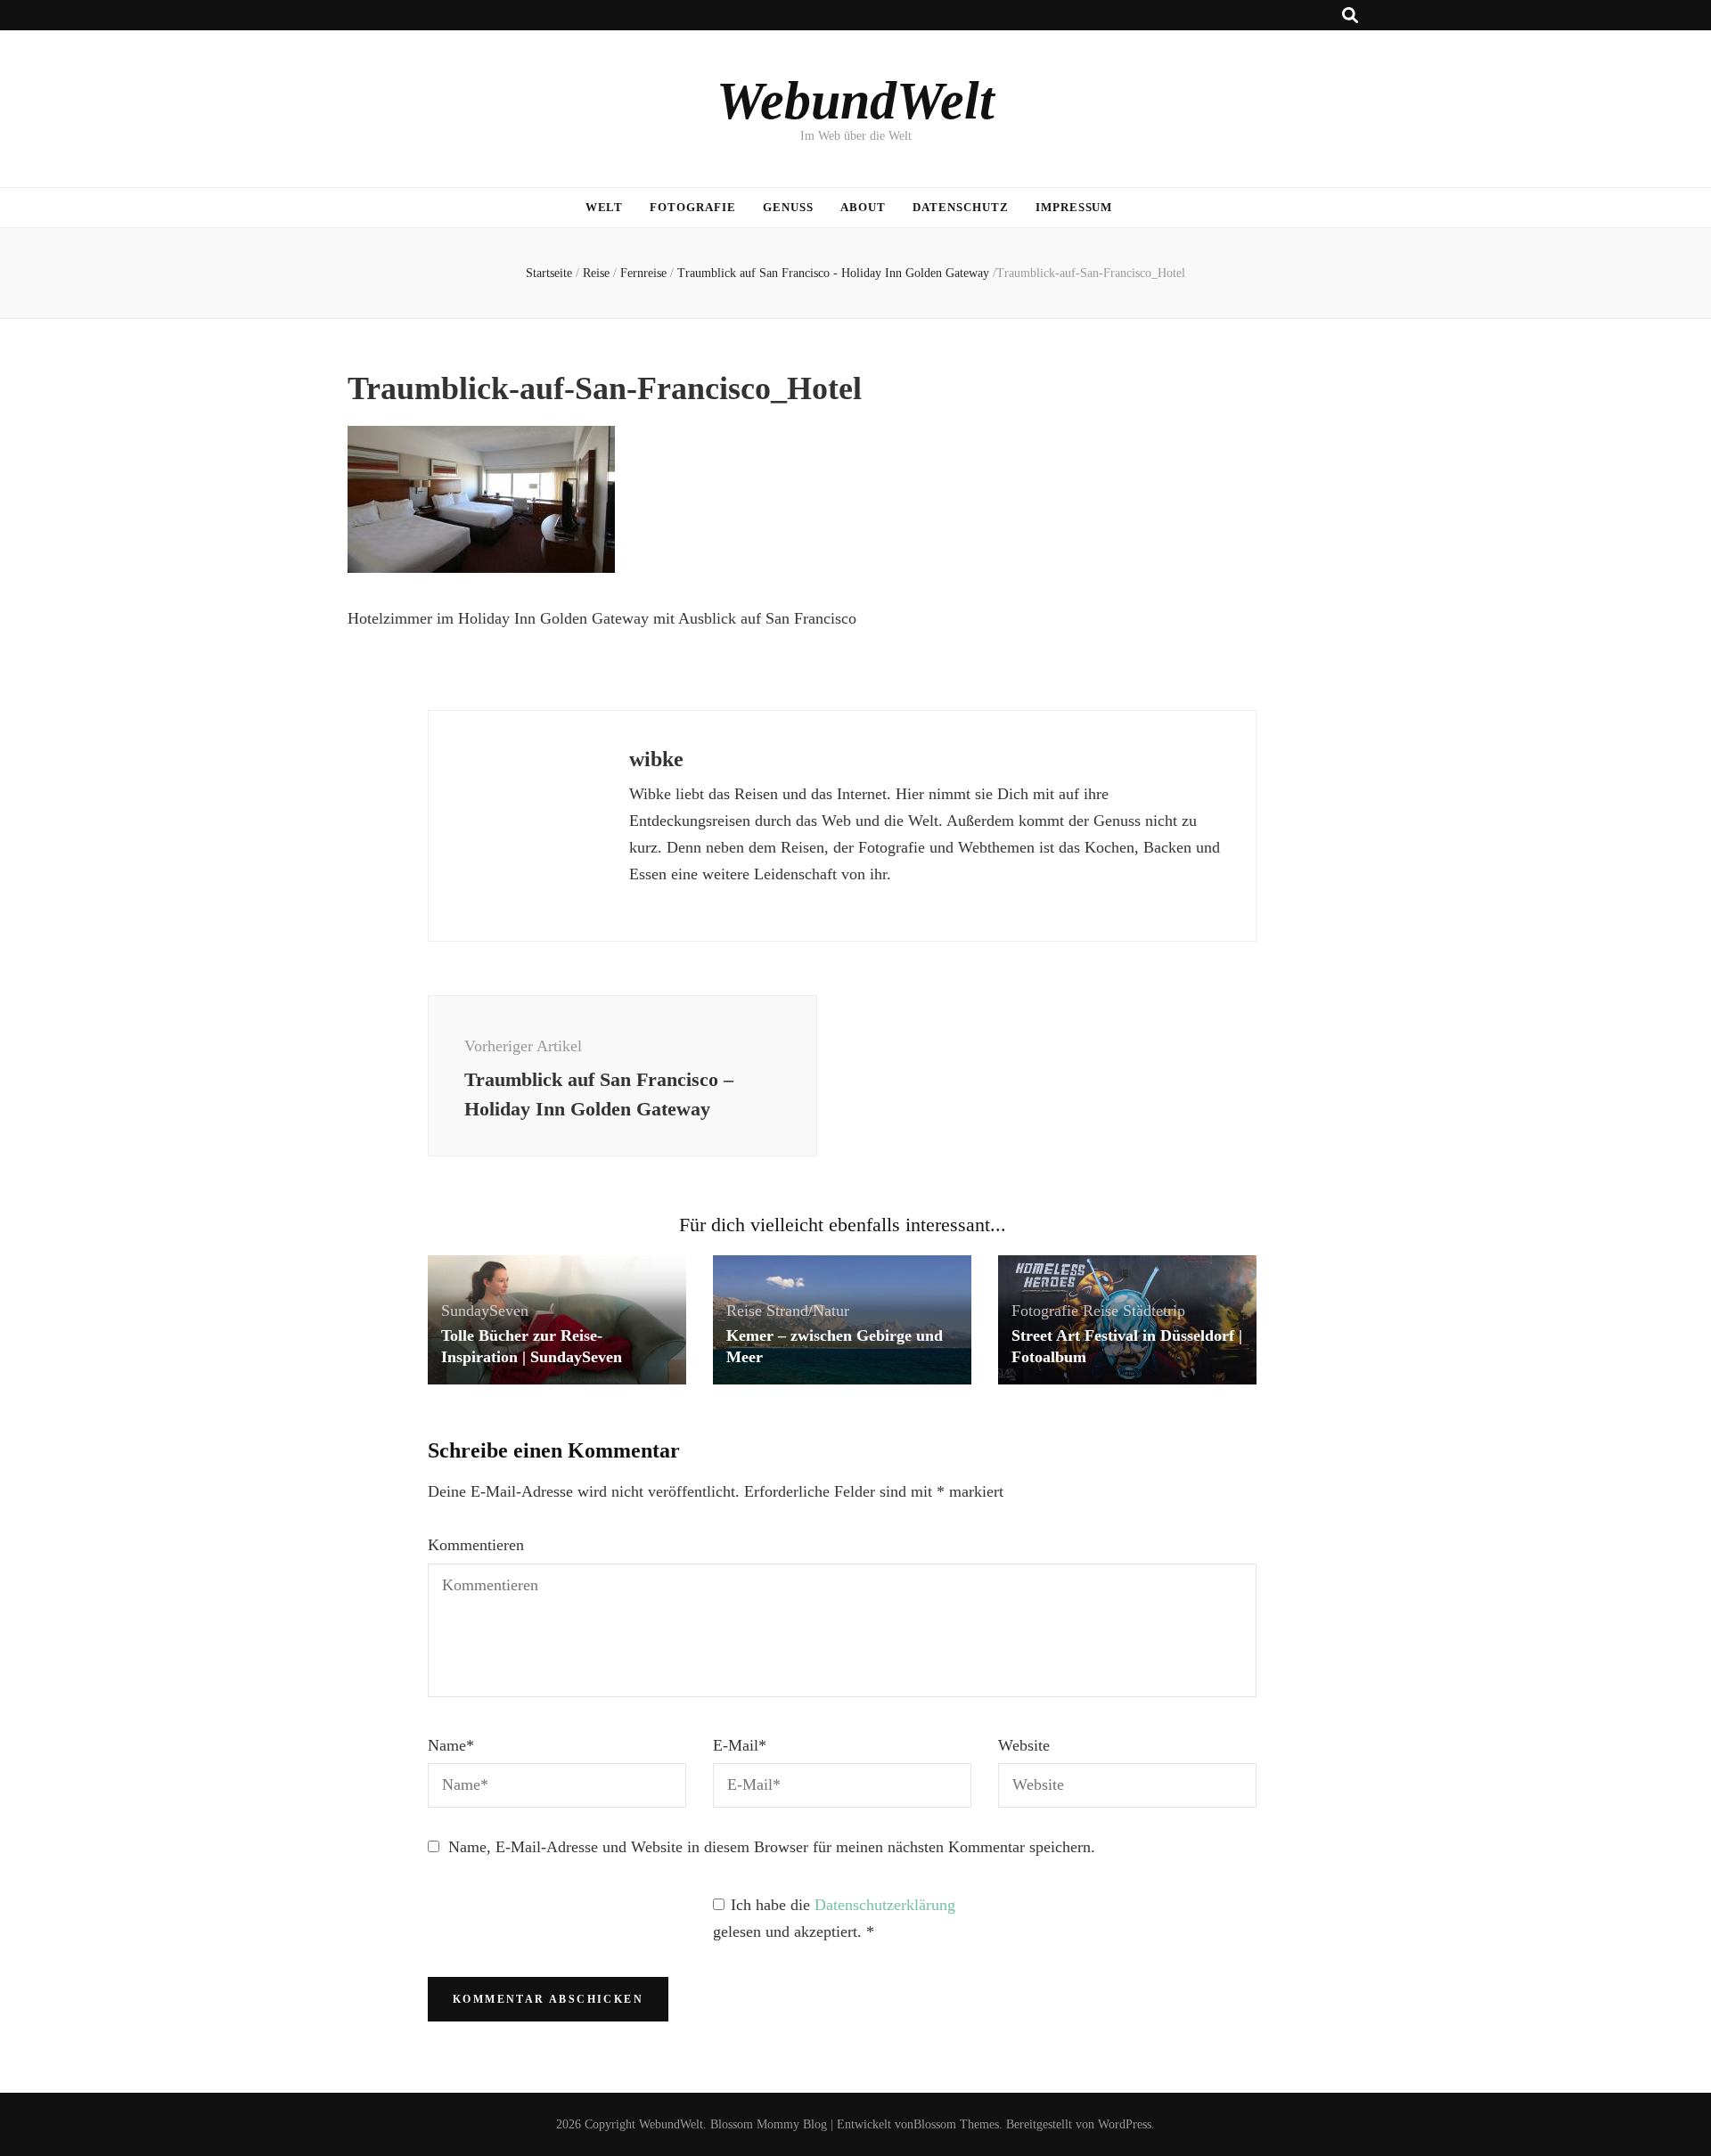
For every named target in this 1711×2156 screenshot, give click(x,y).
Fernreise (643, 273)
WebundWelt (855, 101)
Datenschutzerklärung (885, 1905)
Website (1024, 1745)
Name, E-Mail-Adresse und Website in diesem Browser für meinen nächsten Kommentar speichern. (772, 1847)
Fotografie (693, 207)
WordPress (1125, 2124)
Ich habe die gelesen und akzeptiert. (834, 1918)
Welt (605, 207)
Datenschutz (961, 207)
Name (451, 1745)
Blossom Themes (956, 2124)
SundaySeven (485, 1311)
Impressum (1074, 207)
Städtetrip (1154, 1311)
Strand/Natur (808, 1311)
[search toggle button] (1350, 16)
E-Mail (740, 1745)
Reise (596, 273)
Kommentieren (476, 1545)
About (863, 207)
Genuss (788, 207)
